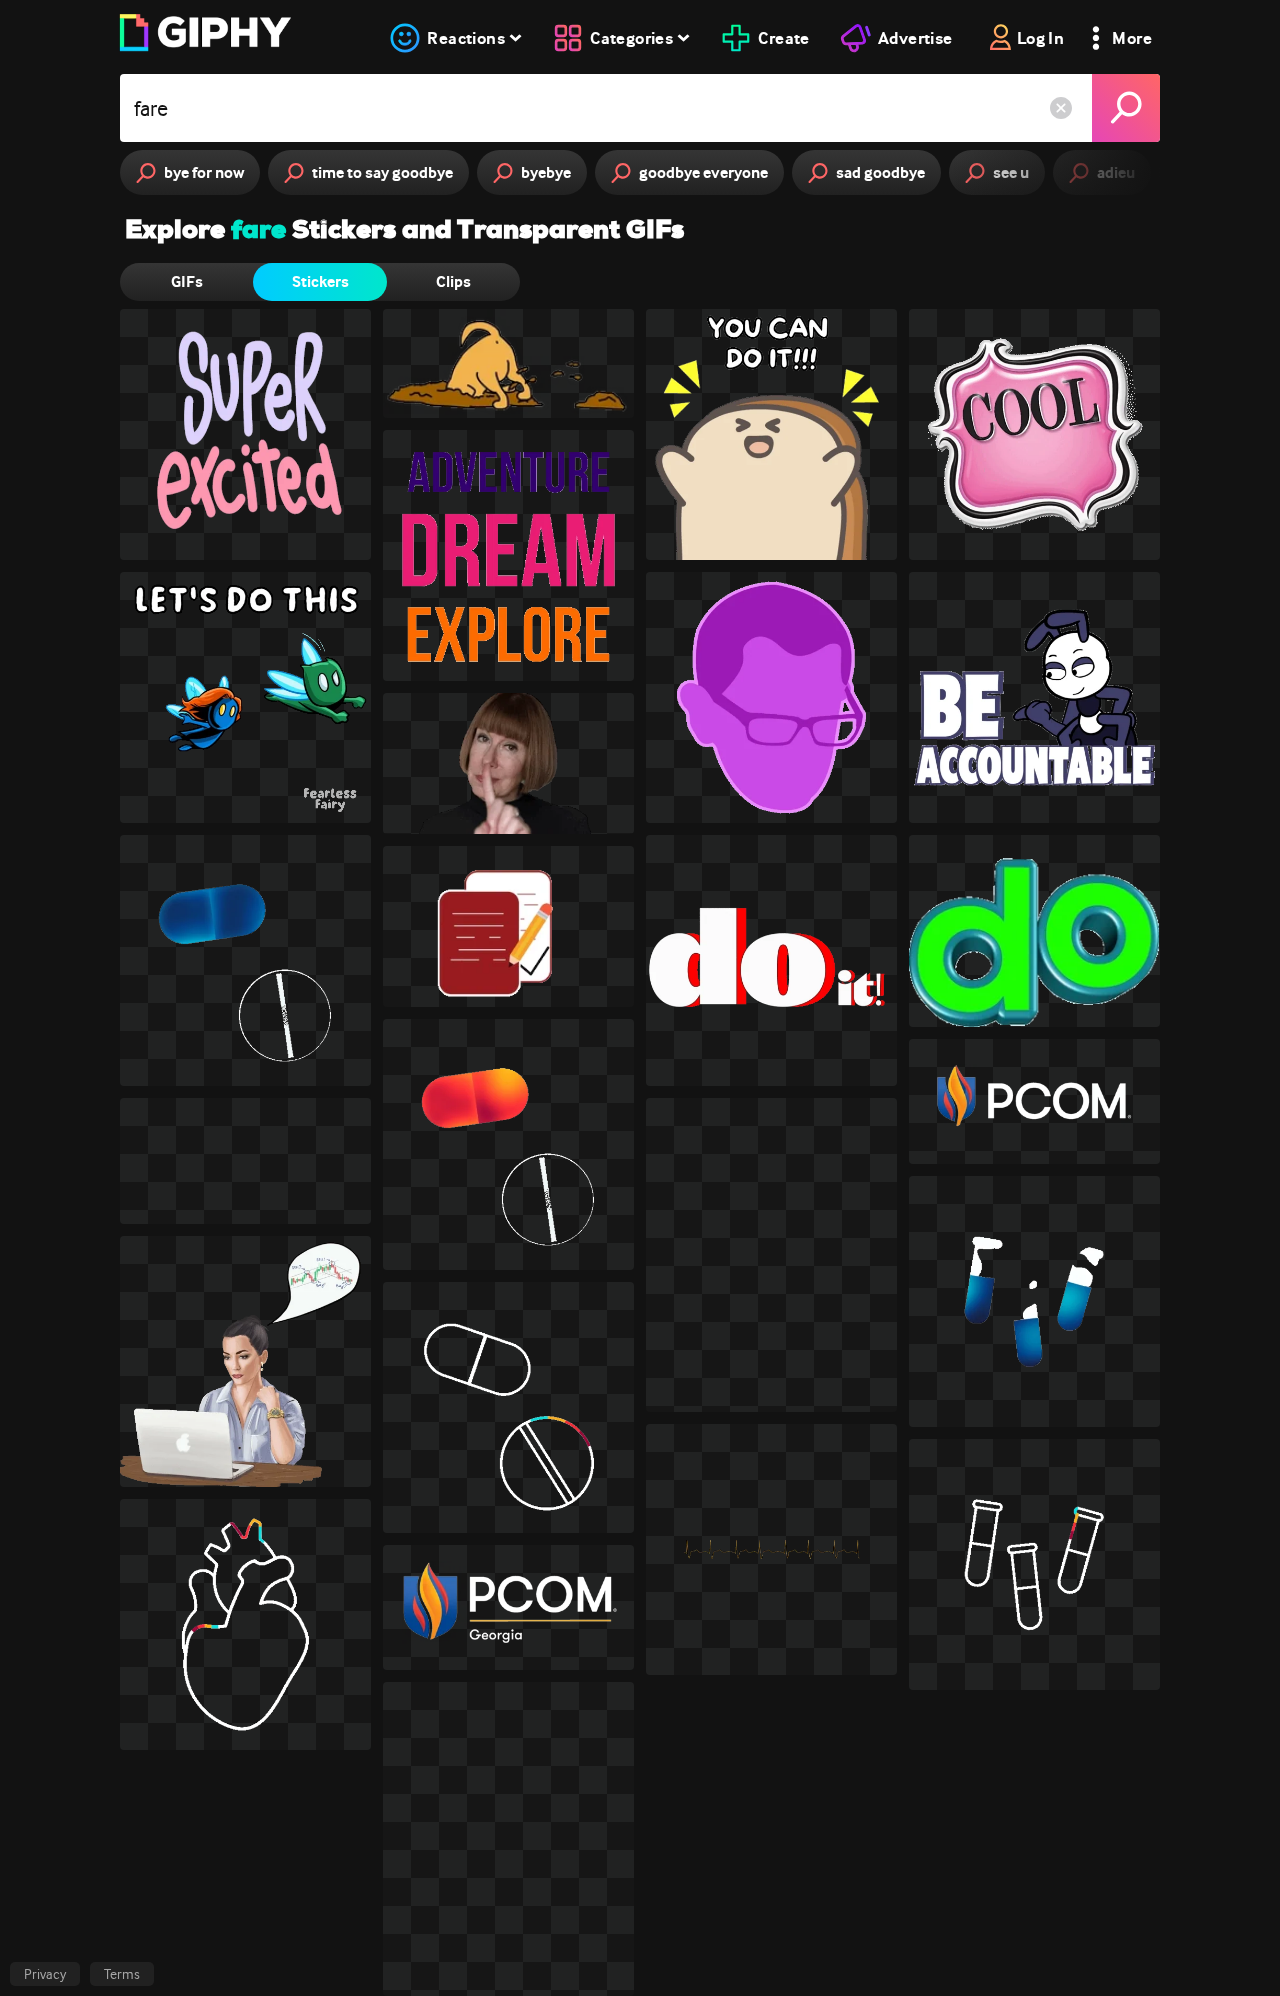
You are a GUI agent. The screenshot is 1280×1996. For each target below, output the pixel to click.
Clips (453, 281)
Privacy (45, 1974)
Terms (122, 1974)
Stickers (320, 281)
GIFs (187, 281)
